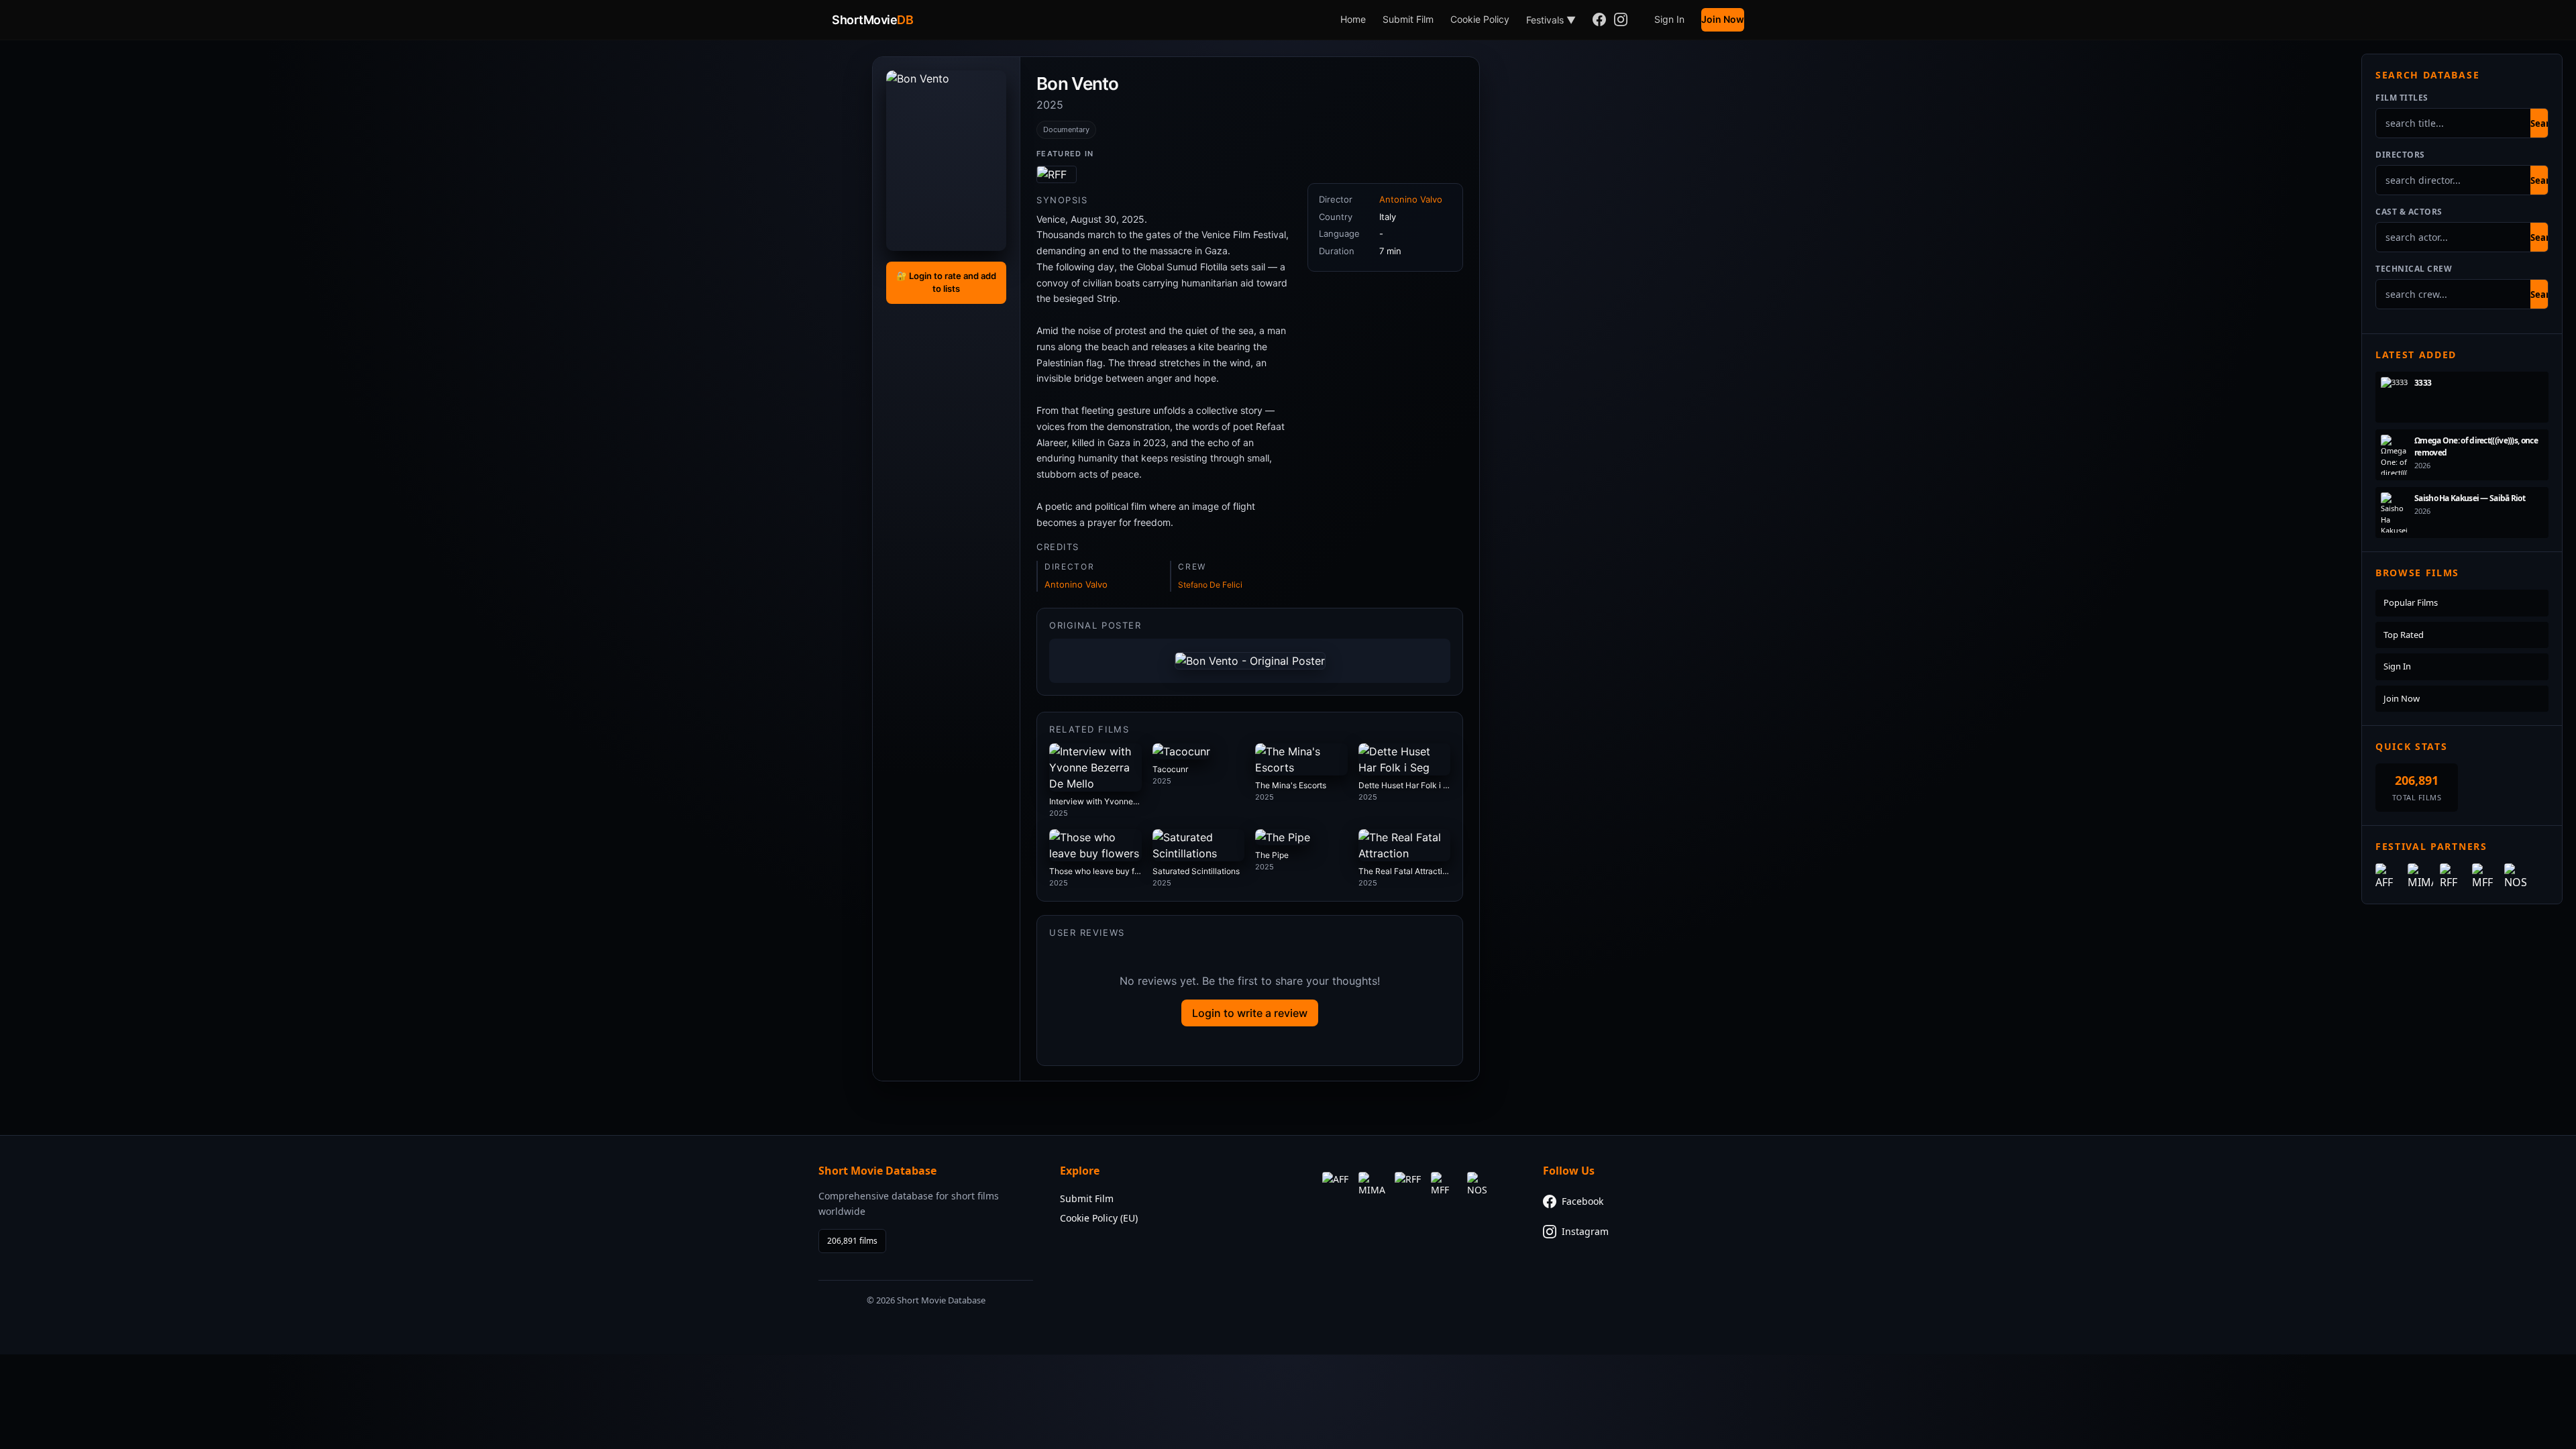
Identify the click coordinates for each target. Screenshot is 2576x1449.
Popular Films (2411, 602)
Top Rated (2404, 635)
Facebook (1582, 1201)
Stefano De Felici (1210, 585)
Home (1353, 19)
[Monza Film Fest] (1057, 174)
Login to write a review (1250, 1013)
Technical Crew (2414, 269)
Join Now (1723, 19)
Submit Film (1408, 19)
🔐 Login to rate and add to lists (946, 282)
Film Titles (2402, 98)
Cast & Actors (2409, 212)
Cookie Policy (1480, 19)
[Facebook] (1599, 20)
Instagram (1585, 1231)
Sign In (1669, 19)
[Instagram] (1621, 20)
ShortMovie (872, 20)
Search (2545, 123)
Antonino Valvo (1076, 584)
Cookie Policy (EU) (1099, 1218)
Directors (2400, 155)
